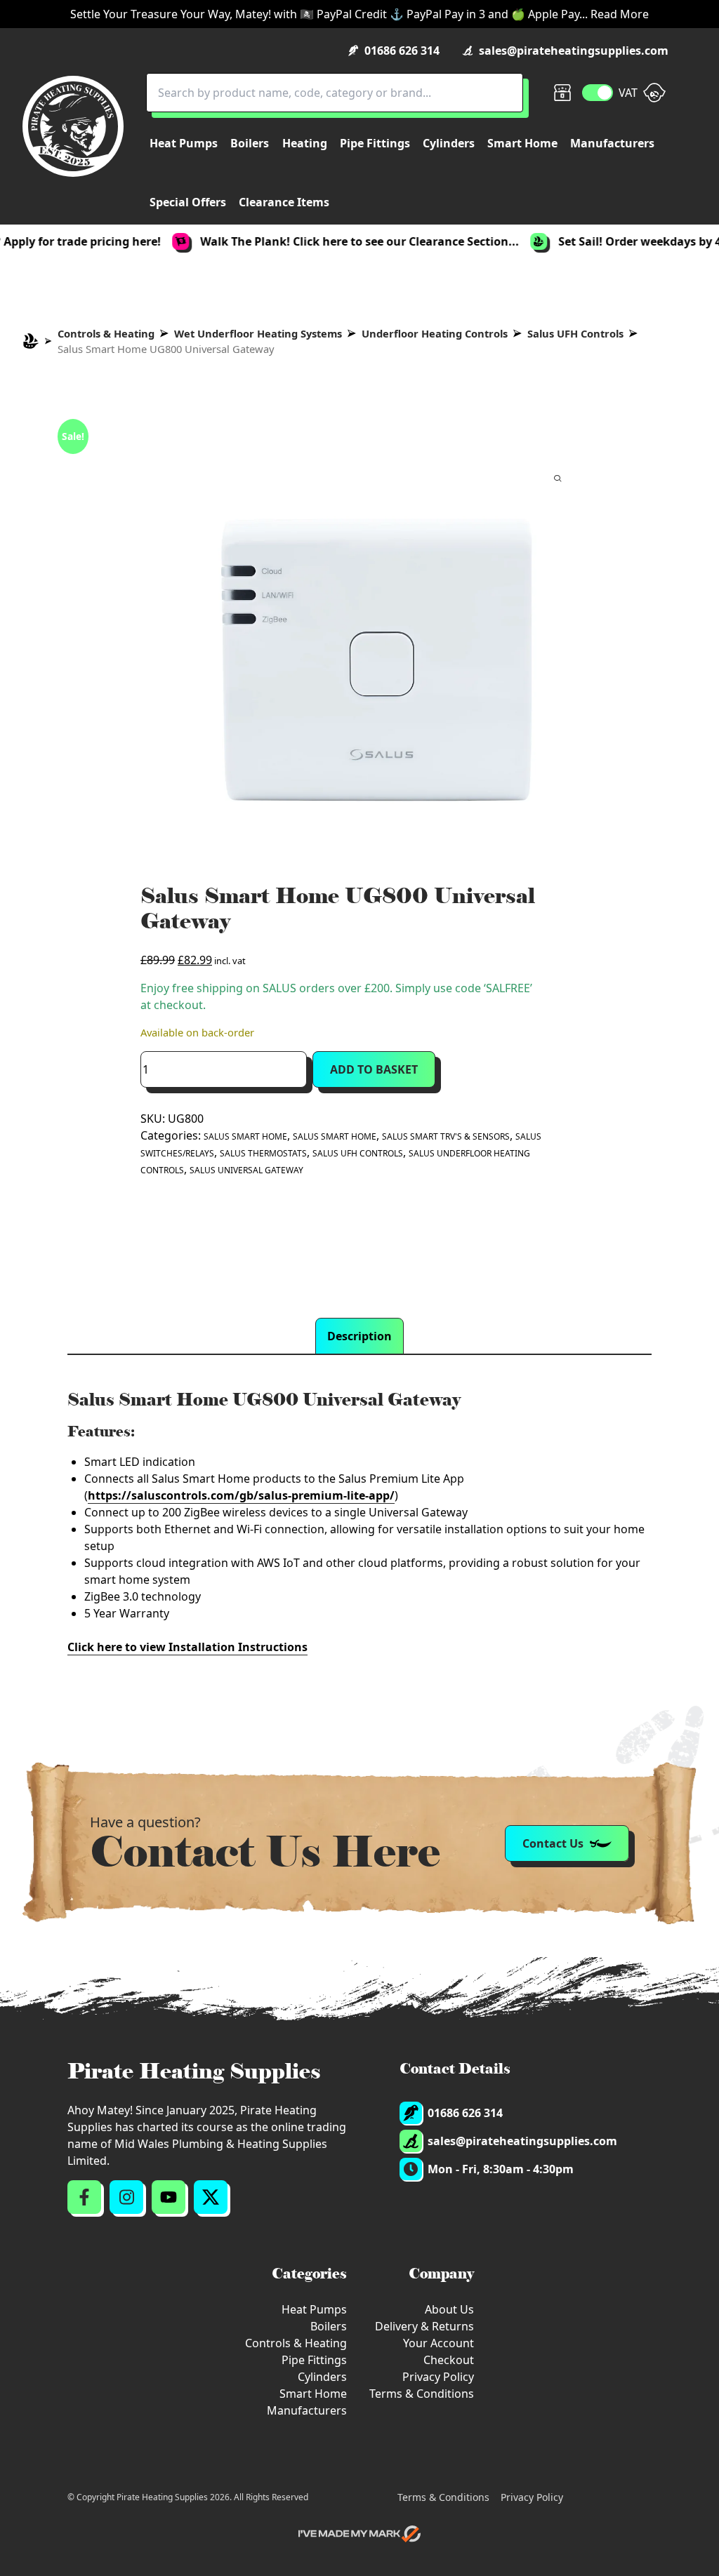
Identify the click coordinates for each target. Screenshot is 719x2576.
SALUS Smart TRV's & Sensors (446, 1136)
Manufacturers (307, 2410)
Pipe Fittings (314, 2360)
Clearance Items (284, 202)
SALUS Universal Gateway (246, 1170)
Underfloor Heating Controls (435, 333)
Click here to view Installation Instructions (187, 1647)
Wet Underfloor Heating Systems (258, 333)
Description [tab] (359, 1336)
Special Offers (188, 202)
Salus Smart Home (245, 1136)
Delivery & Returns (424, 2326)
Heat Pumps (314, 2309)
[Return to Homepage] (73, 126)
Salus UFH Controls (575, 333)
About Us (449, 2309)
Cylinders (322, 2377)
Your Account (438, 2343)
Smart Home (313, 2394)
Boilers (329, 2326)
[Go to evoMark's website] (359, 2534)
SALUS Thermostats (263, 1153)
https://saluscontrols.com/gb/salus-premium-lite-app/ (241, 1495)
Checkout (449, 2360)
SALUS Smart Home (335, 1136)
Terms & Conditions (422, 2394)
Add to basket (374, 1069)
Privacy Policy (438, 2377)
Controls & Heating (106, 333)
